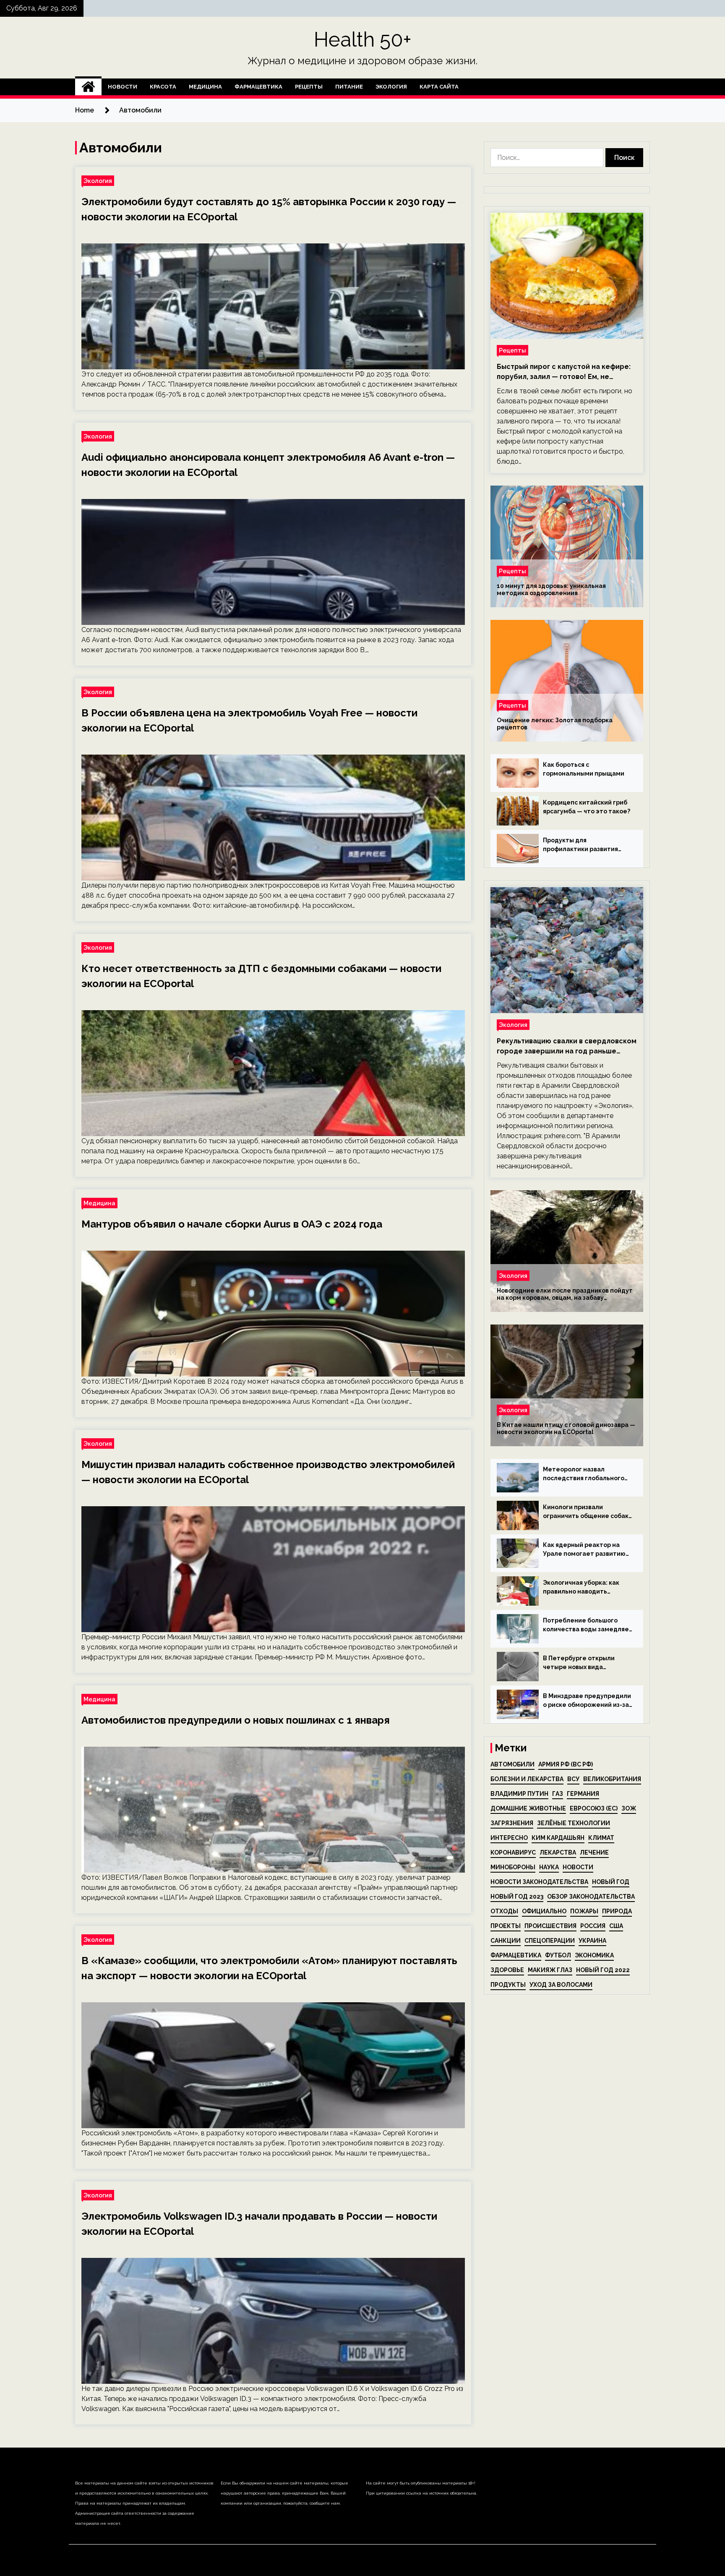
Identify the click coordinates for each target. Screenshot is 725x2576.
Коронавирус (513, 1852)
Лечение (594, 1852)
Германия (583, 1794)
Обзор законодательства (591, 1897)
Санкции (506, 1941)
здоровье (507, 1970)
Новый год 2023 (517, 1897)
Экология (391, 87)
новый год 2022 (603, 1970)
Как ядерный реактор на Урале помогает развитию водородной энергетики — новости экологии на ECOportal (585, 1550)
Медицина (205, 87)
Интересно (509, 1838)
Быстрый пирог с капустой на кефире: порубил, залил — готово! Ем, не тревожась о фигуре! (564, 372)
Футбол (558, 1955)
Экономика (594, 1955)
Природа (617, 1911)
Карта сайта (439, 87)
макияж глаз (550, 1970)
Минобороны (513, 1867)
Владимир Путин (519, 1794)
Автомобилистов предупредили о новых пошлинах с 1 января (236, 1720)
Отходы (504, 1911)
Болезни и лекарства (527, 1779)
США (616, 1926)
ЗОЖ (629, 1808)
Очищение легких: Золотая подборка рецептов (555, 724)
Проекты (506, 1926)
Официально (544, 1911)
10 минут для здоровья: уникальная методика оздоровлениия (551, 589)
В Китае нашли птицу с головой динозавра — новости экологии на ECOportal (566, 1428)
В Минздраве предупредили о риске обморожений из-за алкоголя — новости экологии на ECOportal (587, 1701)
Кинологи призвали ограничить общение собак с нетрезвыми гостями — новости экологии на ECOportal (586, 1512)
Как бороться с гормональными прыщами (584, 769)
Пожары (584, 1911)
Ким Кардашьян (558, 1838)
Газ (558, 1794)
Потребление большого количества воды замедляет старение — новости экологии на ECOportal (588, 1625)
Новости (123, 87)
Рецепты (309, 87)
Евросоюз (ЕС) (594, 1808)
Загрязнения (512, 1823)
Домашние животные (528, 1808)
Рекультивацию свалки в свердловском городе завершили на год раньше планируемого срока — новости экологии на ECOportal (567, 1047)
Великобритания (612, 1779)
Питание (349, 87)
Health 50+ (363, 39)
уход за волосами (561, 1985)
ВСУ (573, 1779)
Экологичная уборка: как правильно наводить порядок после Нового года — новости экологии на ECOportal (585, 1588)
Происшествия (550, 1926)
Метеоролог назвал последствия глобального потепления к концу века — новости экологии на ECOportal (585, 1474)
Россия (593, 1926)
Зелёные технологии (574, 1823)
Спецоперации (550, 1941)
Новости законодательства (539, 1882)
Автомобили (512, 1764)
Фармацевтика (258, 87)
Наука (549, 1867)
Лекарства (558, 1852)
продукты (508, 1985)
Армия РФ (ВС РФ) (566, 1764)
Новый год (611, 1882)
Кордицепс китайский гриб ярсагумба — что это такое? (587, 807)
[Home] (88, 87)
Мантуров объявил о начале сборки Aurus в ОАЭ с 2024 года (232, 1224)
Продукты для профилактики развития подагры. (580, 845)
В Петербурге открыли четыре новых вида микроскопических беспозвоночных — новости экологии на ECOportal (585, 1663)
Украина (592, 1941)
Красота (163, 87)
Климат (601, 1838)
